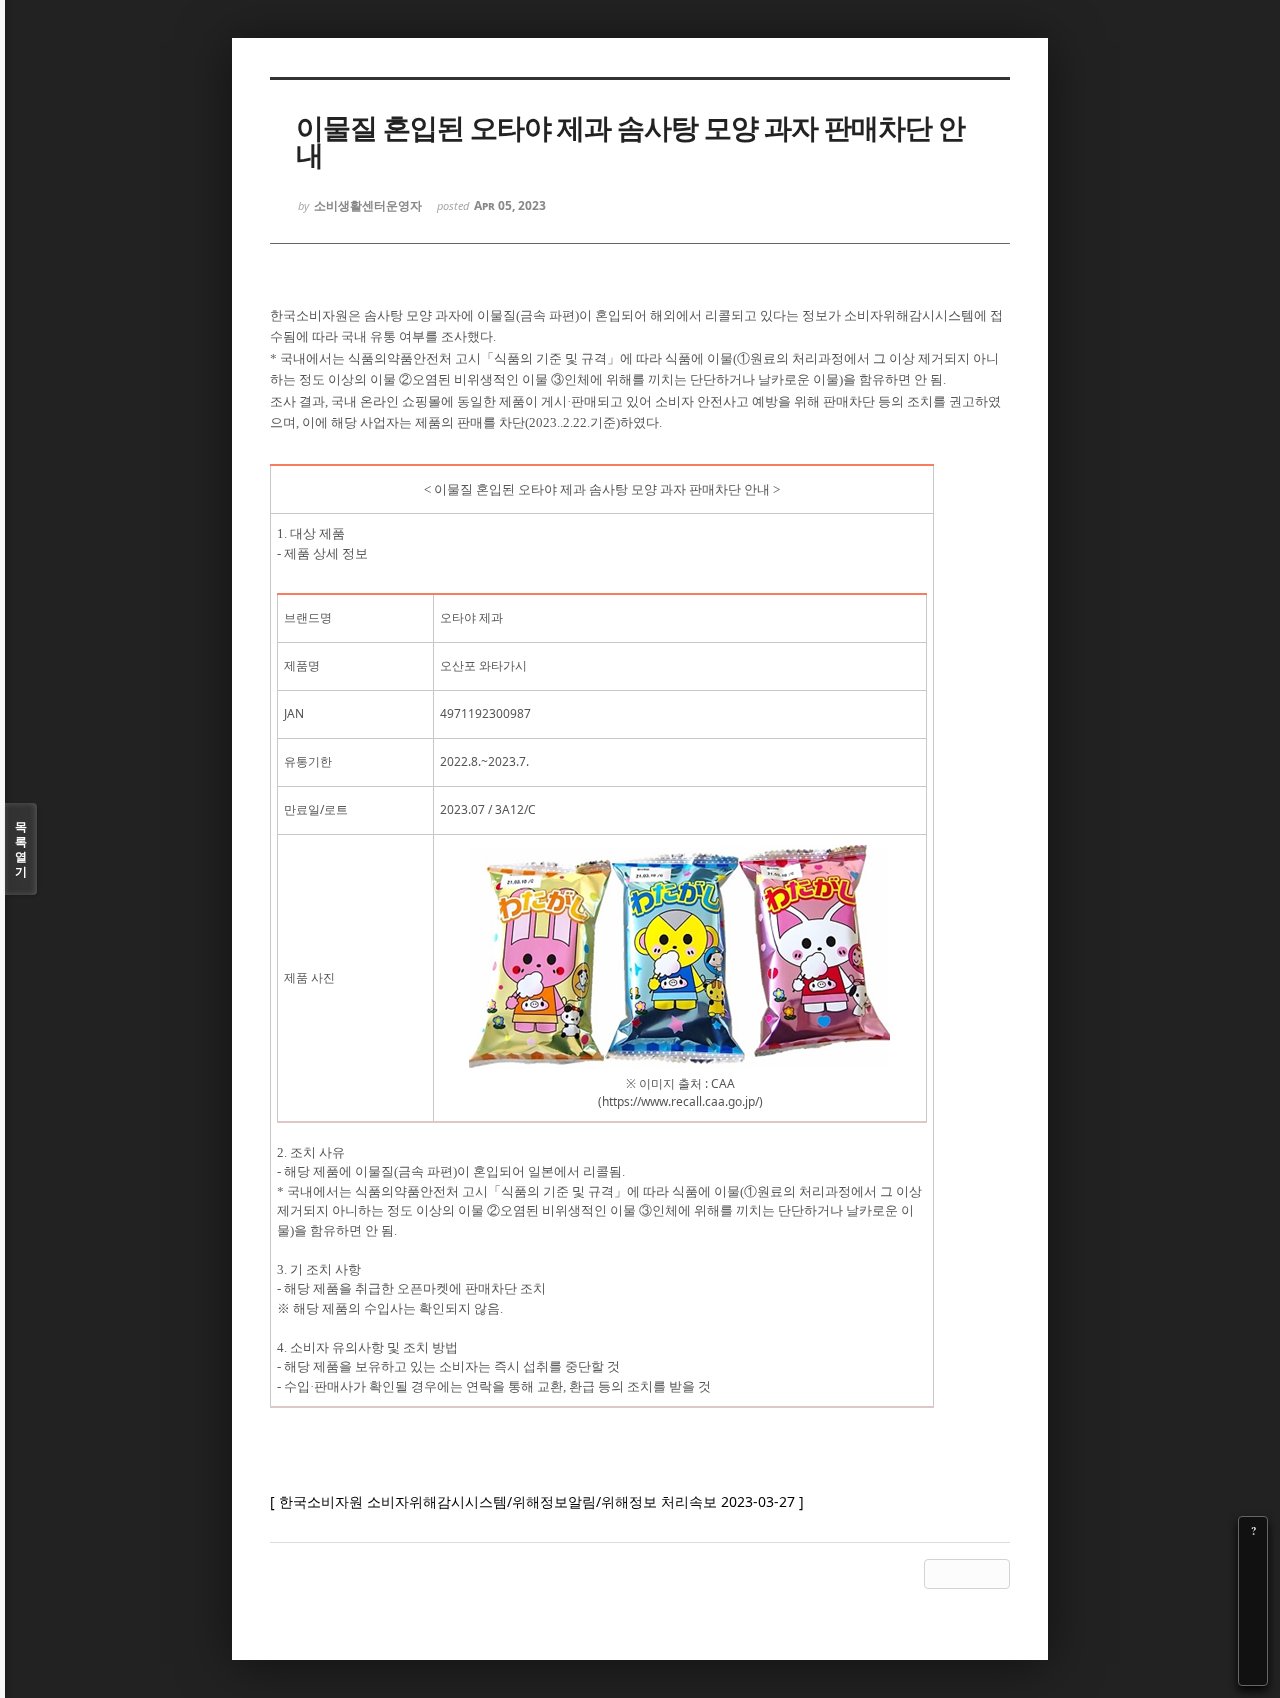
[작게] (1253, 1587)
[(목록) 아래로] (1253, 1643)
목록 (21, 849)
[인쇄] (1253, 1671)
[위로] (1253, 1615)
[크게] (1253, 1559)
